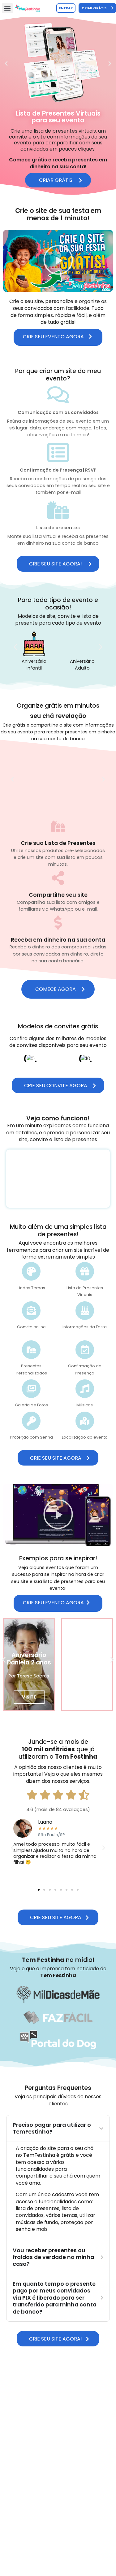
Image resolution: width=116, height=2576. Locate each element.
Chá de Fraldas (87, 661)
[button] (7, 8)
